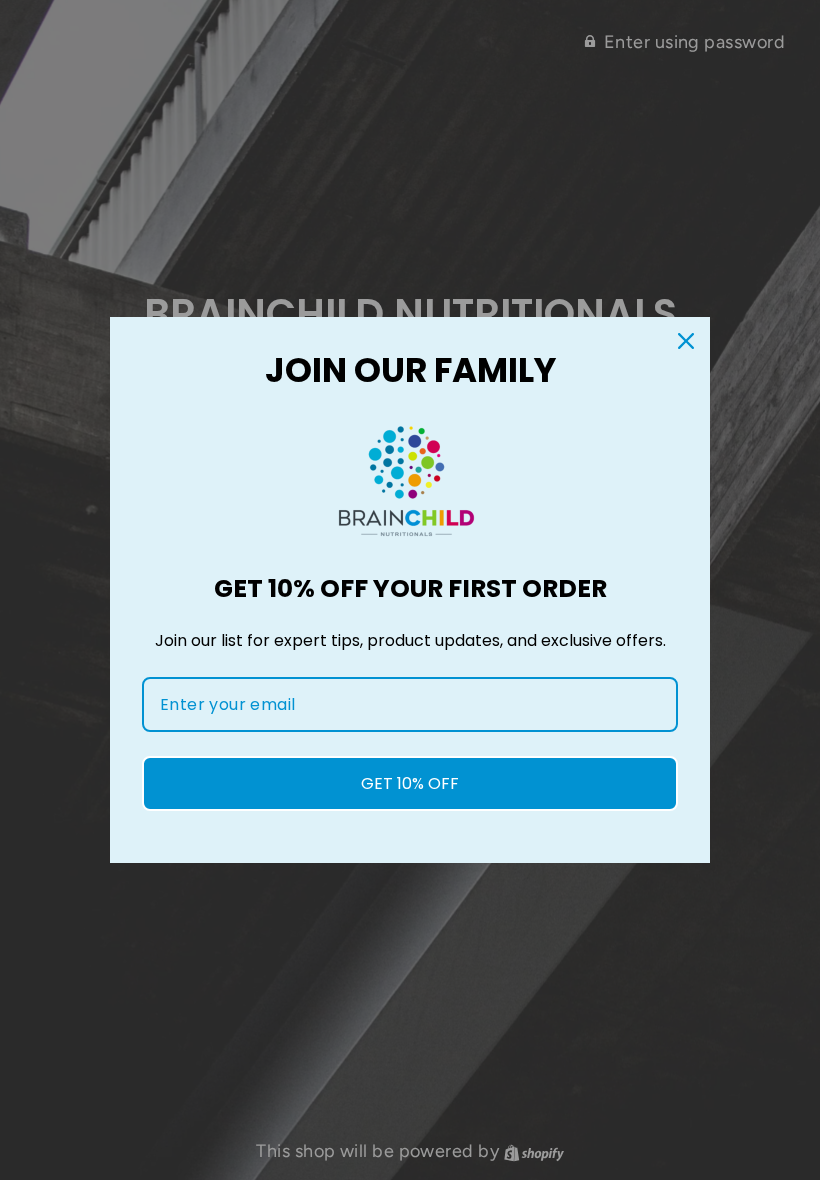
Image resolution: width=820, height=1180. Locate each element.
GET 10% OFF (410, 783)
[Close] (686, 341)
